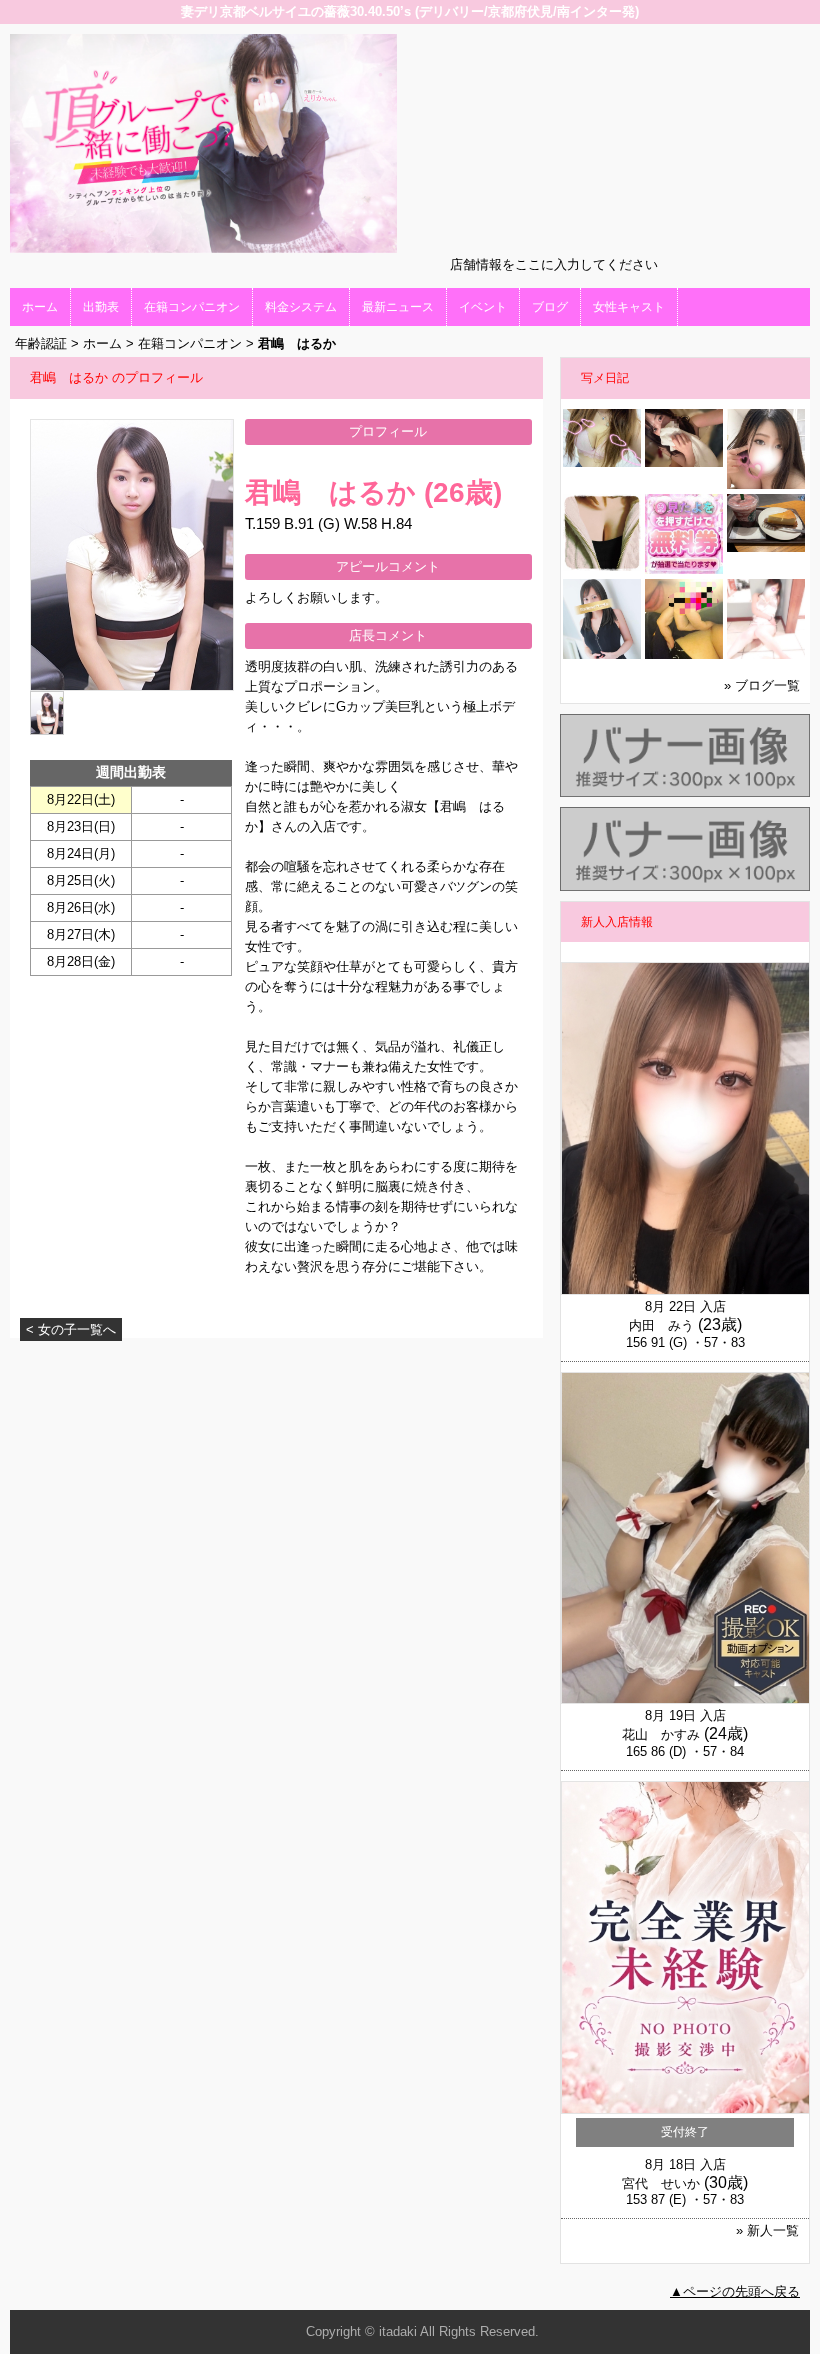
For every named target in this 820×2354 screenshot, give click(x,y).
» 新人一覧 (767, 2230)
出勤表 (101, 307)
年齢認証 (41, 343)
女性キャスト (629, 307)
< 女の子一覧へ (71, 1329)
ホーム (40, 307)
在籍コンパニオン (192, 307)
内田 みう (661, 1325)
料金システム (301, 307)
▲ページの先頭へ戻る (735, 2291)
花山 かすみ (661, 1734)
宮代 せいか (661, 2183)
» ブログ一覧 (762, 685)
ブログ (550, 307)
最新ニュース (398, 307)
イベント (483, 307)
